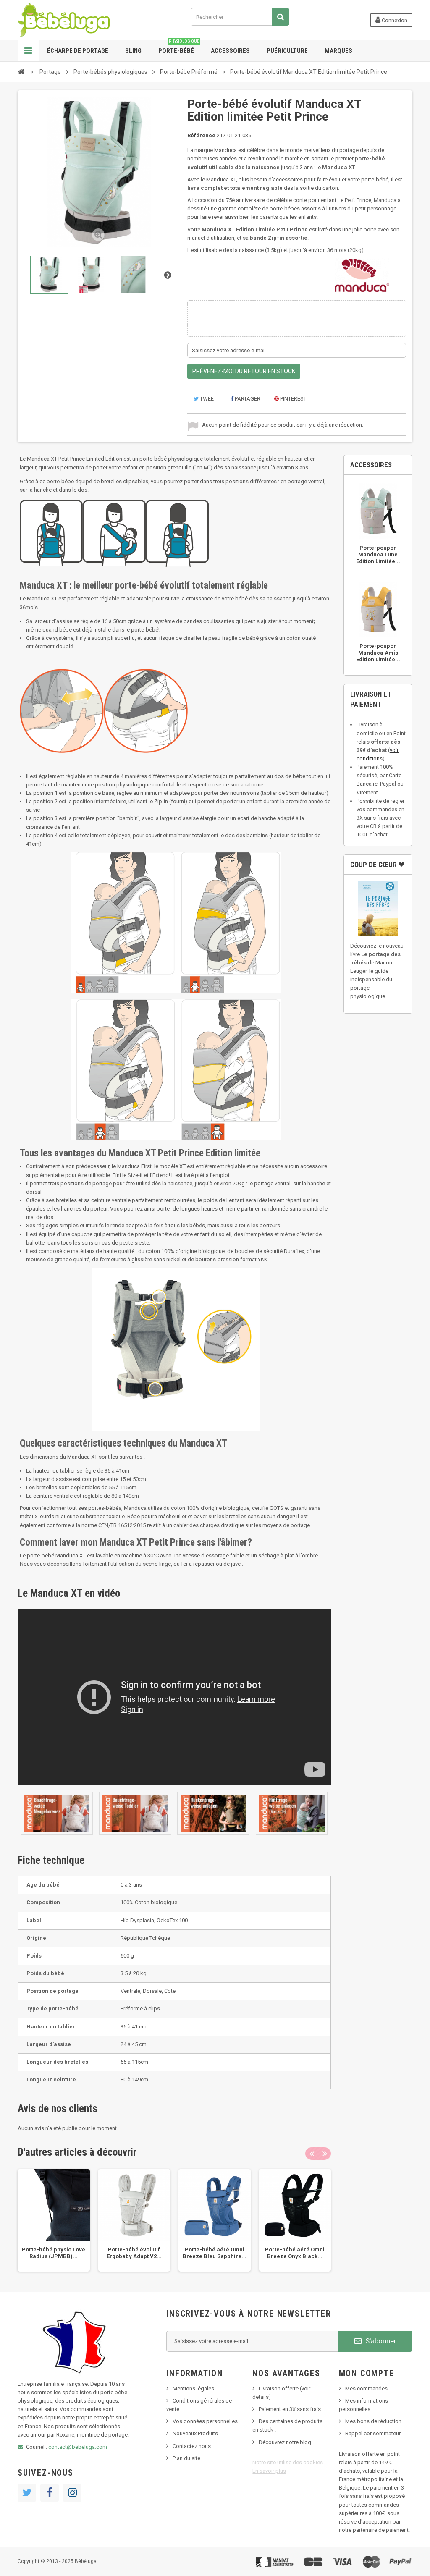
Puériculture (287, 51)
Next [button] (325, 2154)
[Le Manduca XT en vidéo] (57, 1813)
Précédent (25, 275)
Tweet (208, 399)
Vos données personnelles (205, 2421)
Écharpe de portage (78, 51)
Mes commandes (366, 2389)
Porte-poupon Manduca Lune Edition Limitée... (378, 554)
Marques (338, 51)
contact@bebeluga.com (78, 2447)
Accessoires (230, 51)
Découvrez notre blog (285, 2442)
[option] (54, 2220)
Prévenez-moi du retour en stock (244, 371)
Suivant (168, 275)
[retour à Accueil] (21, 71)
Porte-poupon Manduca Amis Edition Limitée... (378, 653)
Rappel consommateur (373, 2433)
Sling (133, 51)
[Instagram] (72, 2493)
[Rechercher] (281, 17)
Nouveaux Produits (195, 2433)
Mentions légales (193, 2389)
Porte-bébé (179, 47)
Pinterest (293, 399)
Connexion (394, 20)
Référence (201, 135)
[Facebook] (50, 2493)
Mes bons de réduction (373, 2421)
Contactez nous (192, 2446)
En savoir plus (269, 2471)
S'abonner (380, 2341)
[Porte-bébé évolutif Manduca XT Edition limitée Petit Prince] (49, 275)
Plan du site (186, 2458)
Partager (247, 399)
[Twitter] (27, 2493)
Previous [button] (312, 2154)
